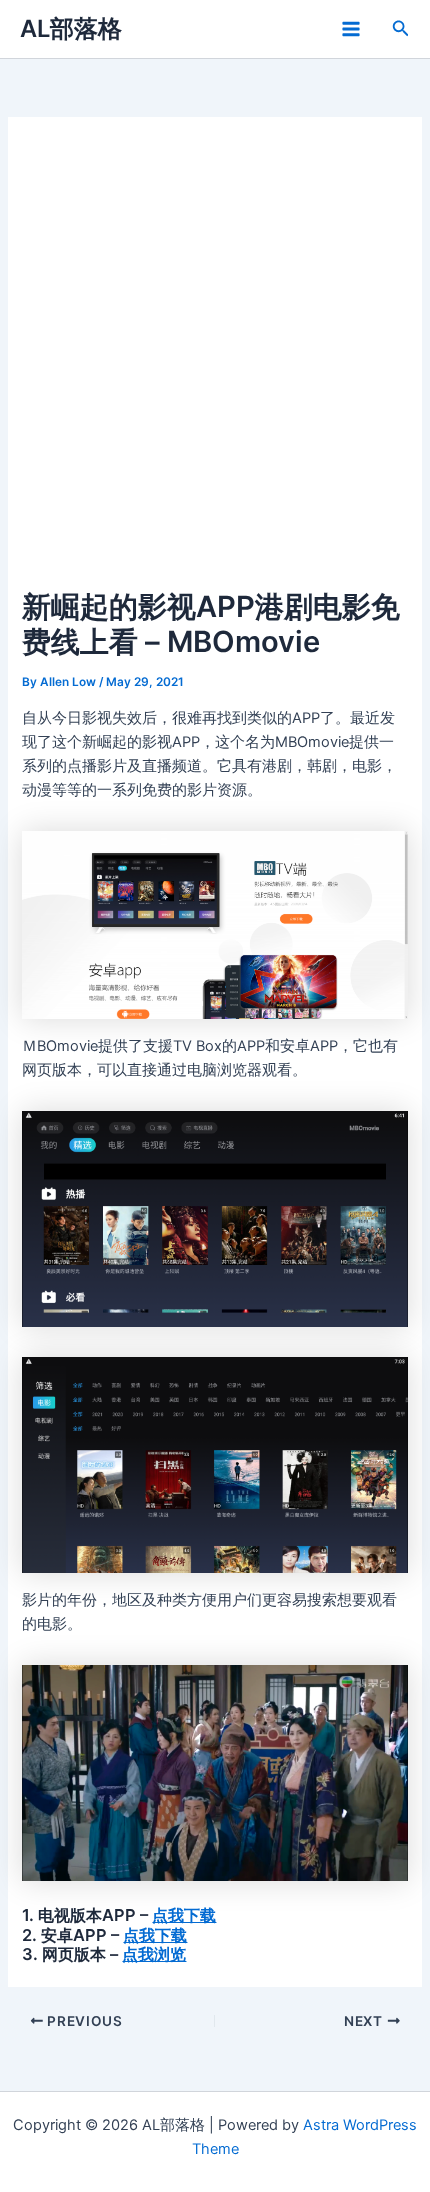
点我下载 (184, 1915)
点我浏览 (154, 1954)
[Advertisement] (215, 364)
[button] (401, 28)
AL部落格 (71, 28)
